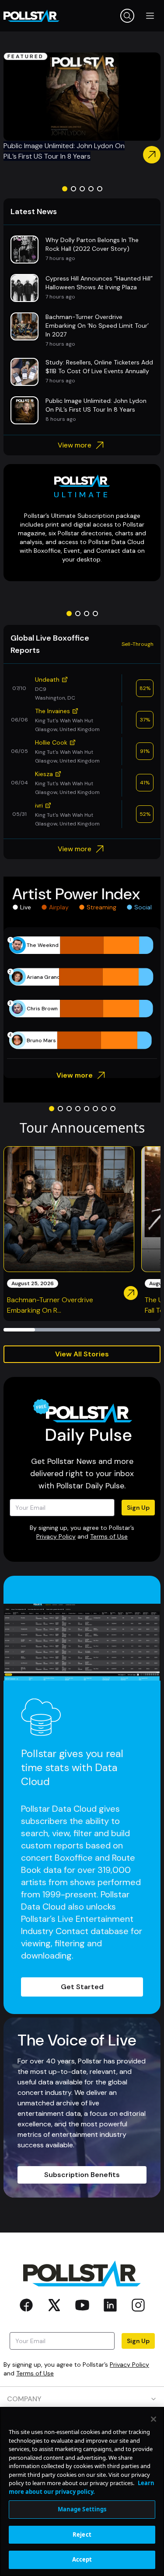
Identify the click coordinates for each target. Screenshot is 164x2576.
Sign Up (138, 1508)
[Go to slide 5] (100, 189)
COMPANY (24, 2399)
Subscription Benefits (82, 2175)
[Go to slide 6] (95, 1109)
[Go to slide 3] (82, 189)
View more (75, 445)
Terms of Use (109, 1536)
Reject (82, 2534)
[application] (82, 993)
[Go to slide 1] (65, 189)
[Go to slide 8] (113, 1109)
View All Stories (82, 1354)
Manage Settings (82, 2509)
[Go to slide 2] (73, 189)
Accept (82, 2559)
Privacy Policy (56, 1536)
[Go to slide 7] (104, 1109)
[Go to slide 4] (91, 189)
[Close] (154, 2419)
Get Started (82, 1987)
